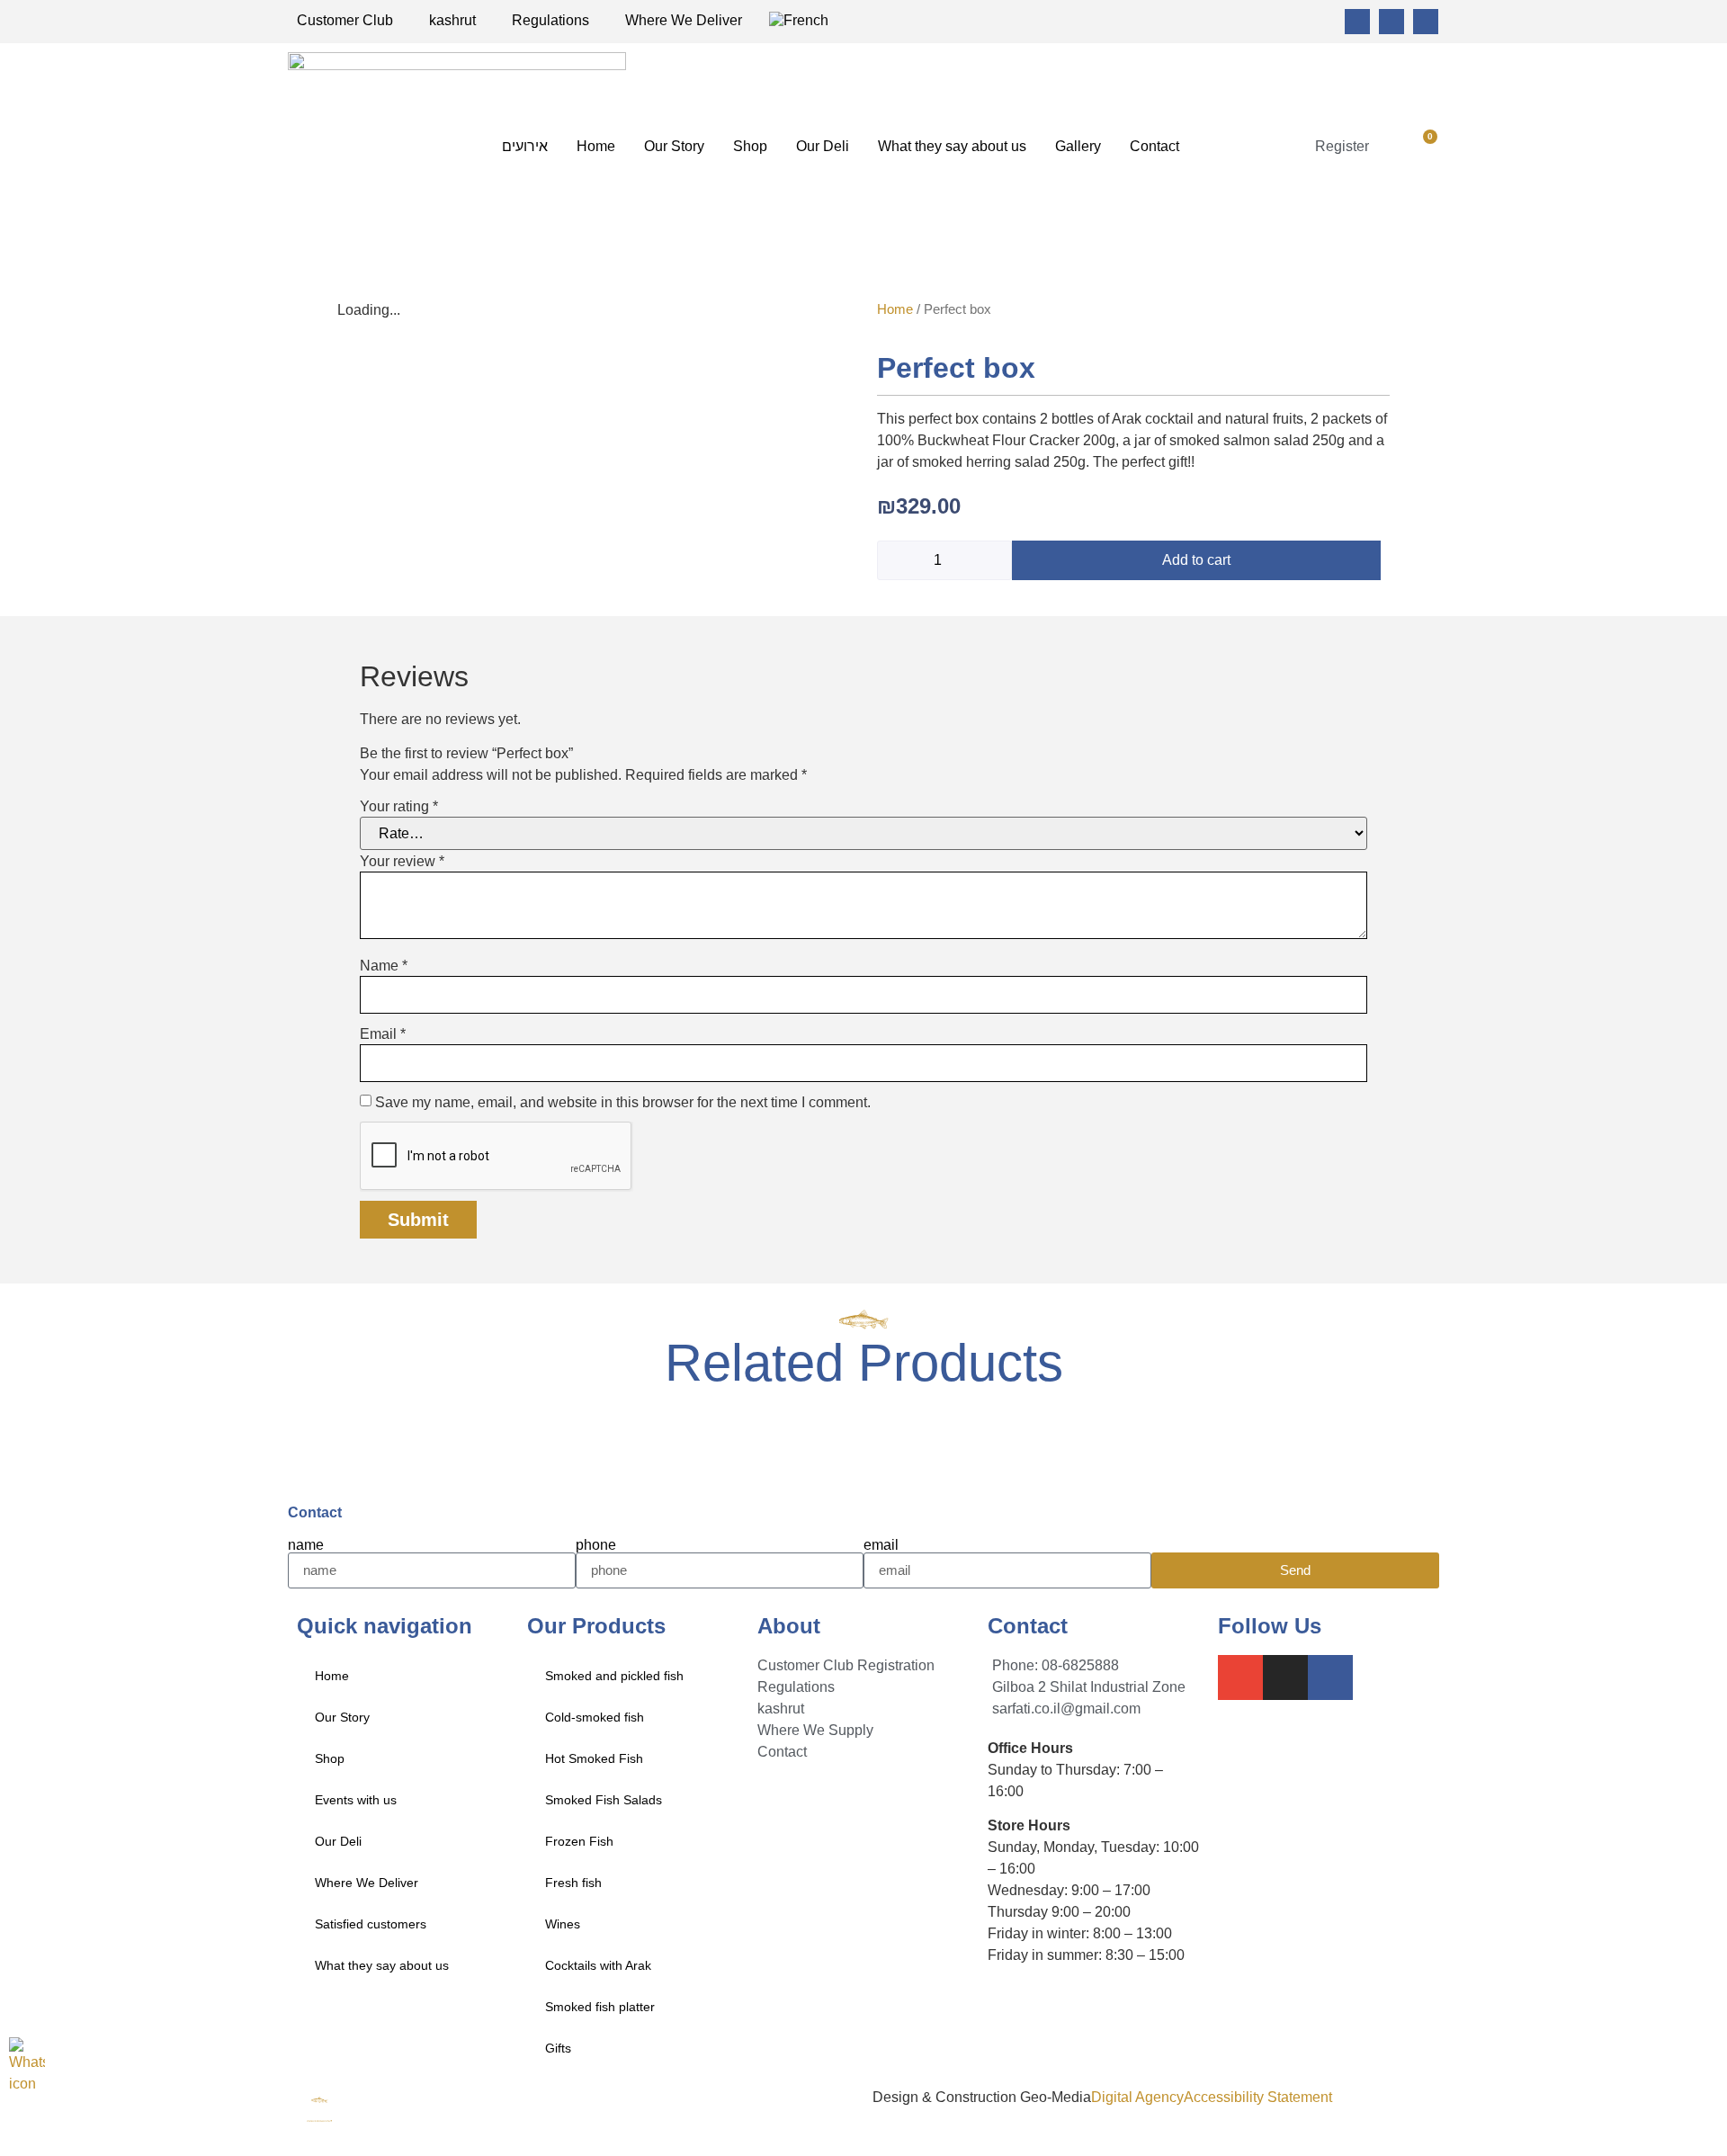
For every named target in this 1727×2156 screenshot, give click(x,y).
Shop (750, 146)
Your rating (399, 807)
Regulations (550, 20)
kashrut (452, 20)
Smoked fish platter (600, 2007)
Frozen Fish (579, 1841)
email (881, 1545)
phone (596, 1545)
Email (383, 1034)
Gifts (558, 2048)
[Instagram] (1391, 22)
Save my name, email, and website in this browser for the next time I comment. (623, 1103)
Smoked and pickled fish (614, 1676)
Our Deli (823, 146)
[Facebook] (1426, 22)
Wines (563, 1924)
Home (596, 146)
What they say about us (952, 146)
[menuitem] (799, 21)
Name (384, 966)
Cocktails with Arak (598, 1965)
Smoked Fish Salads (604, 1800)
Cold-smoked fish (595, 1717)
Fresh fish (573, 1883)
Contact (1154, 146)
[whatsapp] (27, 2070)
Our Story (674, 146)
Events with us (356, 1800)
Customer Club (345, 20)
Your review (402, 862)
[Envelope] (1357, 22)
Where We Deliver (684, 20)
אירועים (525, 146)
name (306, 1545)
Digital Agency (1137, 2097)
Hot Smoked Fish (594, 1758)
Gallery (1078, 146)
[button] (1393, 146)
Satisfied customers (371, 1924)
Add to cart (1196, 560)
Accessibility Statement (1258, 2097)
